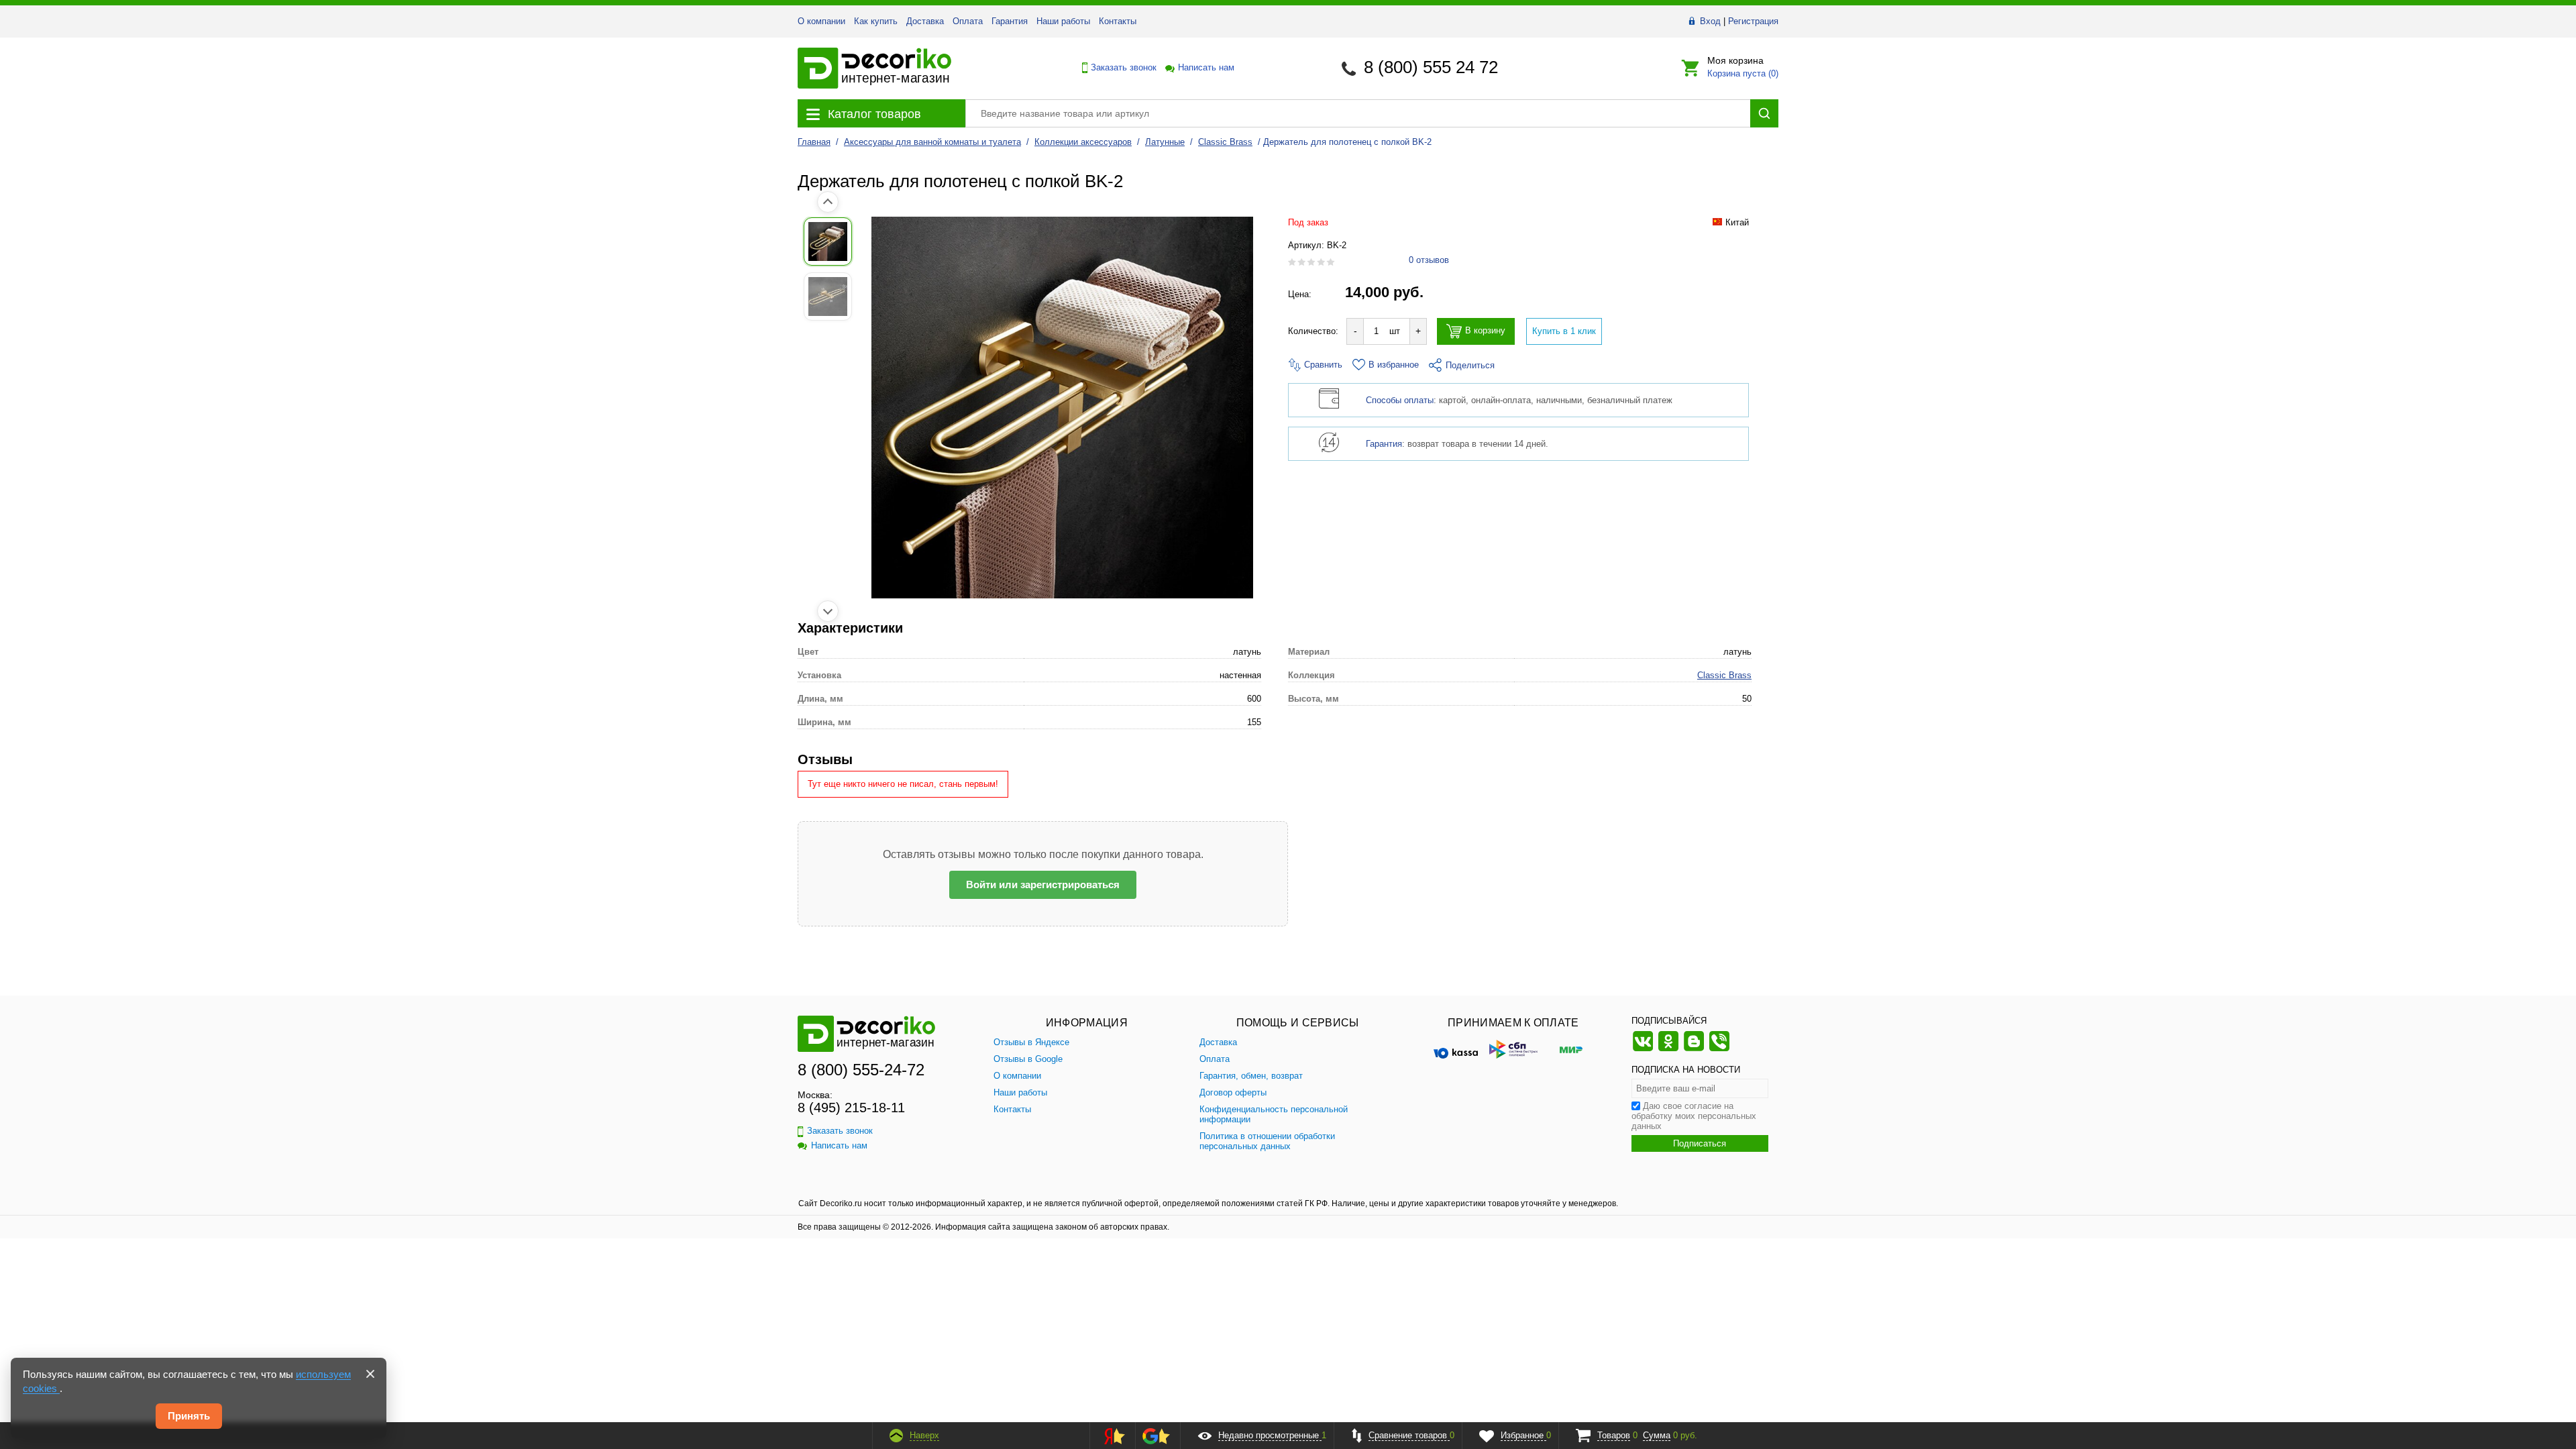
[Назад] (828, 202)
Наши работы (1063, 21)
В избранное (1394, 365)
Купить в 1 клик (1564, 331)
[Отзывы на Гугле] (1156, 1436)
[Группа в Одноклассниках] (1668, 1050)
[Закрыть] (370, 1374)
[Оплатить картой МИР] (1571, 1049)
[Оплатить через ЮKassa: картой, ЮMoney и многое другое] (1456, 1049)
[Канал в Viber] (1719, 1050)
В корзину (1485, 331)
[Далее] (828, 611)
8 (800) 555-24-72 (861, 1070)
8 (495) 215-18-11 (851, 1108)
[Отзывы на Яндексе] (1110, 1436)
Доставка (925, 21)
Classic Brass (1724, 675)
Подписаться (1700, 1143)
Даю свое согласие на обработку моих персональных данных (1694, 1116)
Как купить (876, 21)
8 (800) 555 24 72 (1431, 67)
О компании (821, 21)
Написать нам (1205, 67)
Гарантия (1010, 21)
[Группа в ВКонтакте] (1643, 1050)
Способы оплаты (1400, 400)
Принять (189, 1416)
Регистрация (1753, 21)
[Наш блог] (1694, 1050)
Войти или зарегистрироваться (1043, 884)
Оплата (968, 21)
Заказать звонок (1120, 67)
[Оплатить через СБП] (1513, 1049)
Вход (1710, 21)
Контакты (1118, 21)
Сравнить (1322, 365)
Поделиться (1470, 365)
